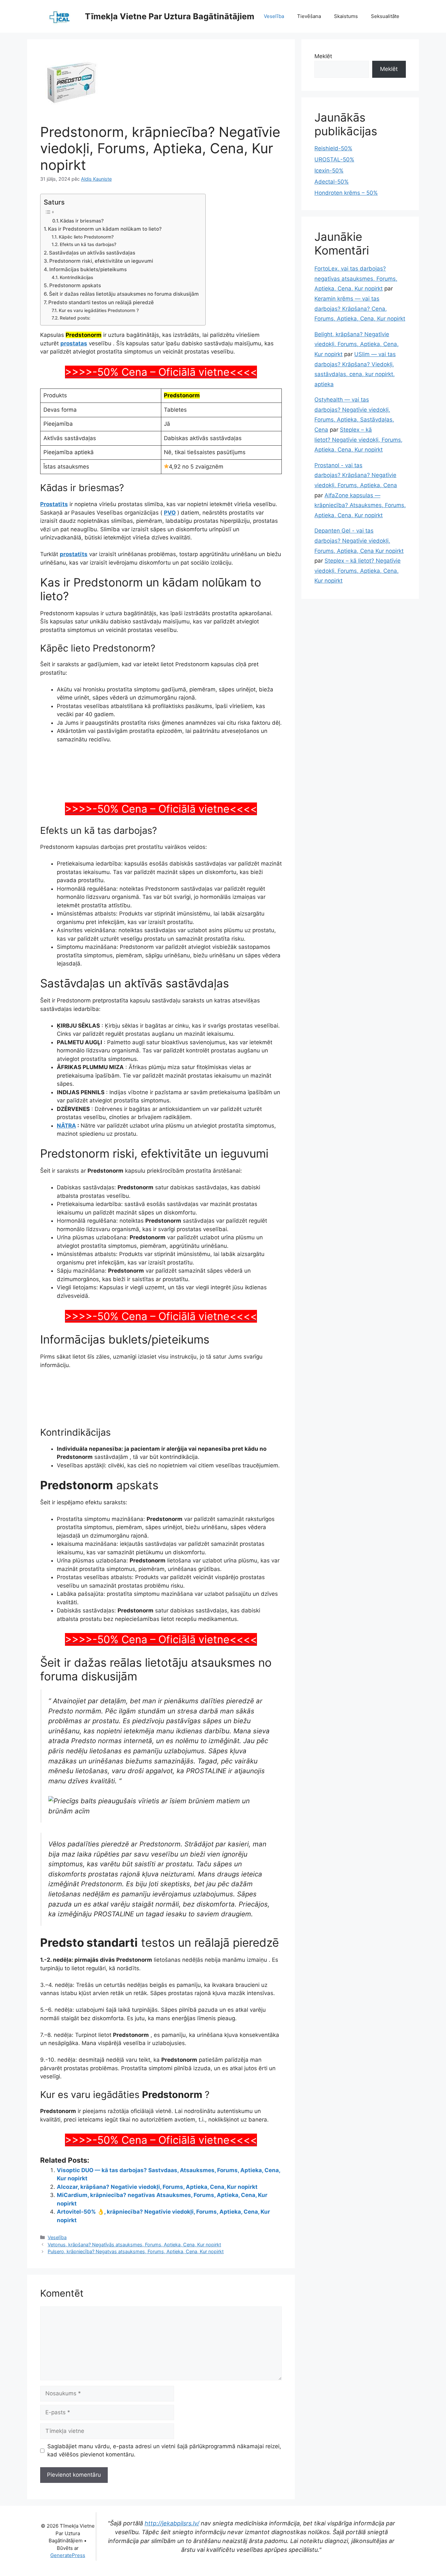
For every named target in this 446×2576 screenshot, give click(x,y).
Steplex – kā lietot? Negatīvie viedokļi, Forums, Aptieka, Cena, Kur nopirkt (358, 440)
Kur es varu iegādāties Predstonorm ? (99, 310)
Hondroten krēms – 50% (346, 193)
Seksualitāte (385, 16)
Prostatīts (54, 504)
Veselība (274, 16)
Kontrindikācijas (76, 277)
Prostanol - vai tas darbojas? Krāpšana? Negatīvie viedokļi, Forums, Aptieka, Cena (356, 475)
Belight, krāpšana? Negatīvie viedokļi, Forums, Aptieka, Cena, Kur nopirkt (357, 344)
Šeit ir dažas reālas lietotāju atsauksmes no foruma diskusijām (124, 294)
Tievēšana (309, 16)
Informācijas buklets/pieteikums (88, 269)
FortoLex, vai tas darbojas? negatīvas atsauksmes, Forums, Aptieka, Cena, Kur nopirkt (356, 279)
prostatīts (74, 554)
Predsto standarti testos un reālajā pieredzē (101, 302)
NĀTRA (66, 1213)
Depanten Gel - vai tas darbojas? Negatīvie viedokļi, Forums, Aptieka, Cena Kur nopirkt (359, 541)
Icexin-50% (329, 171)
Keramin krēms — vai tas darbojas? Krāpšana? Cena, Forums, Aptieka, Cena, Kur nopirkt (360, 309)
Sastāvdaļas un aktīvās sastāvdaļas (92, 253)
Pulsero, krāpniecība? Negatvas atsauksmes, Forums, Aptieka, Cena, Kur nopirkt (136, 2339)
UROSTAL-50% (334, 159)
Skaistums (346, 16)
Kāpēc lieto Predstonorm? (86, 237)
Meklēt (323, 56)
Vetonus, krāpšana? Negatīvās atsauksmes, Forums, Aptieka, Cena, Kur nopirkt (134, 2331)
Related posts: (75, 318)
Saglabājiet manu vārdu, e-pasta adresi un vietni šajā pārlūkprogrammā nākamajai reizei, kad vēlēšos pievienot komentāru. (164, 2537)
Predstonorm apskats (75, 285)
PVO (170, 513)
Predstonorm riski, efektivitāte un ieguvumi (101, 261)
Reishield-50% (333, 148)
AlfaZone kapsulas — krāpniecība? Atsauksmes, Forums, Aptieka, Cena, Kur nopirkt (360, 505)
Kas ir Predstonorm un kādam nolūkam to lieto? (105, 229)
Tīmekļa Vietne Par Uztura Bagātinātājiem (170, 16)
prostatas (74, 343)
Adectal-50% (332, 182)
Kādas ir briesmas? (82, 221)
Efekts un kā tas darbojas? (88, 244)
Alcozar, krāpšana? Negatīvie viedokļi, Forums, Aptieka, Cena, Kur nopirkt (157, 2274)
